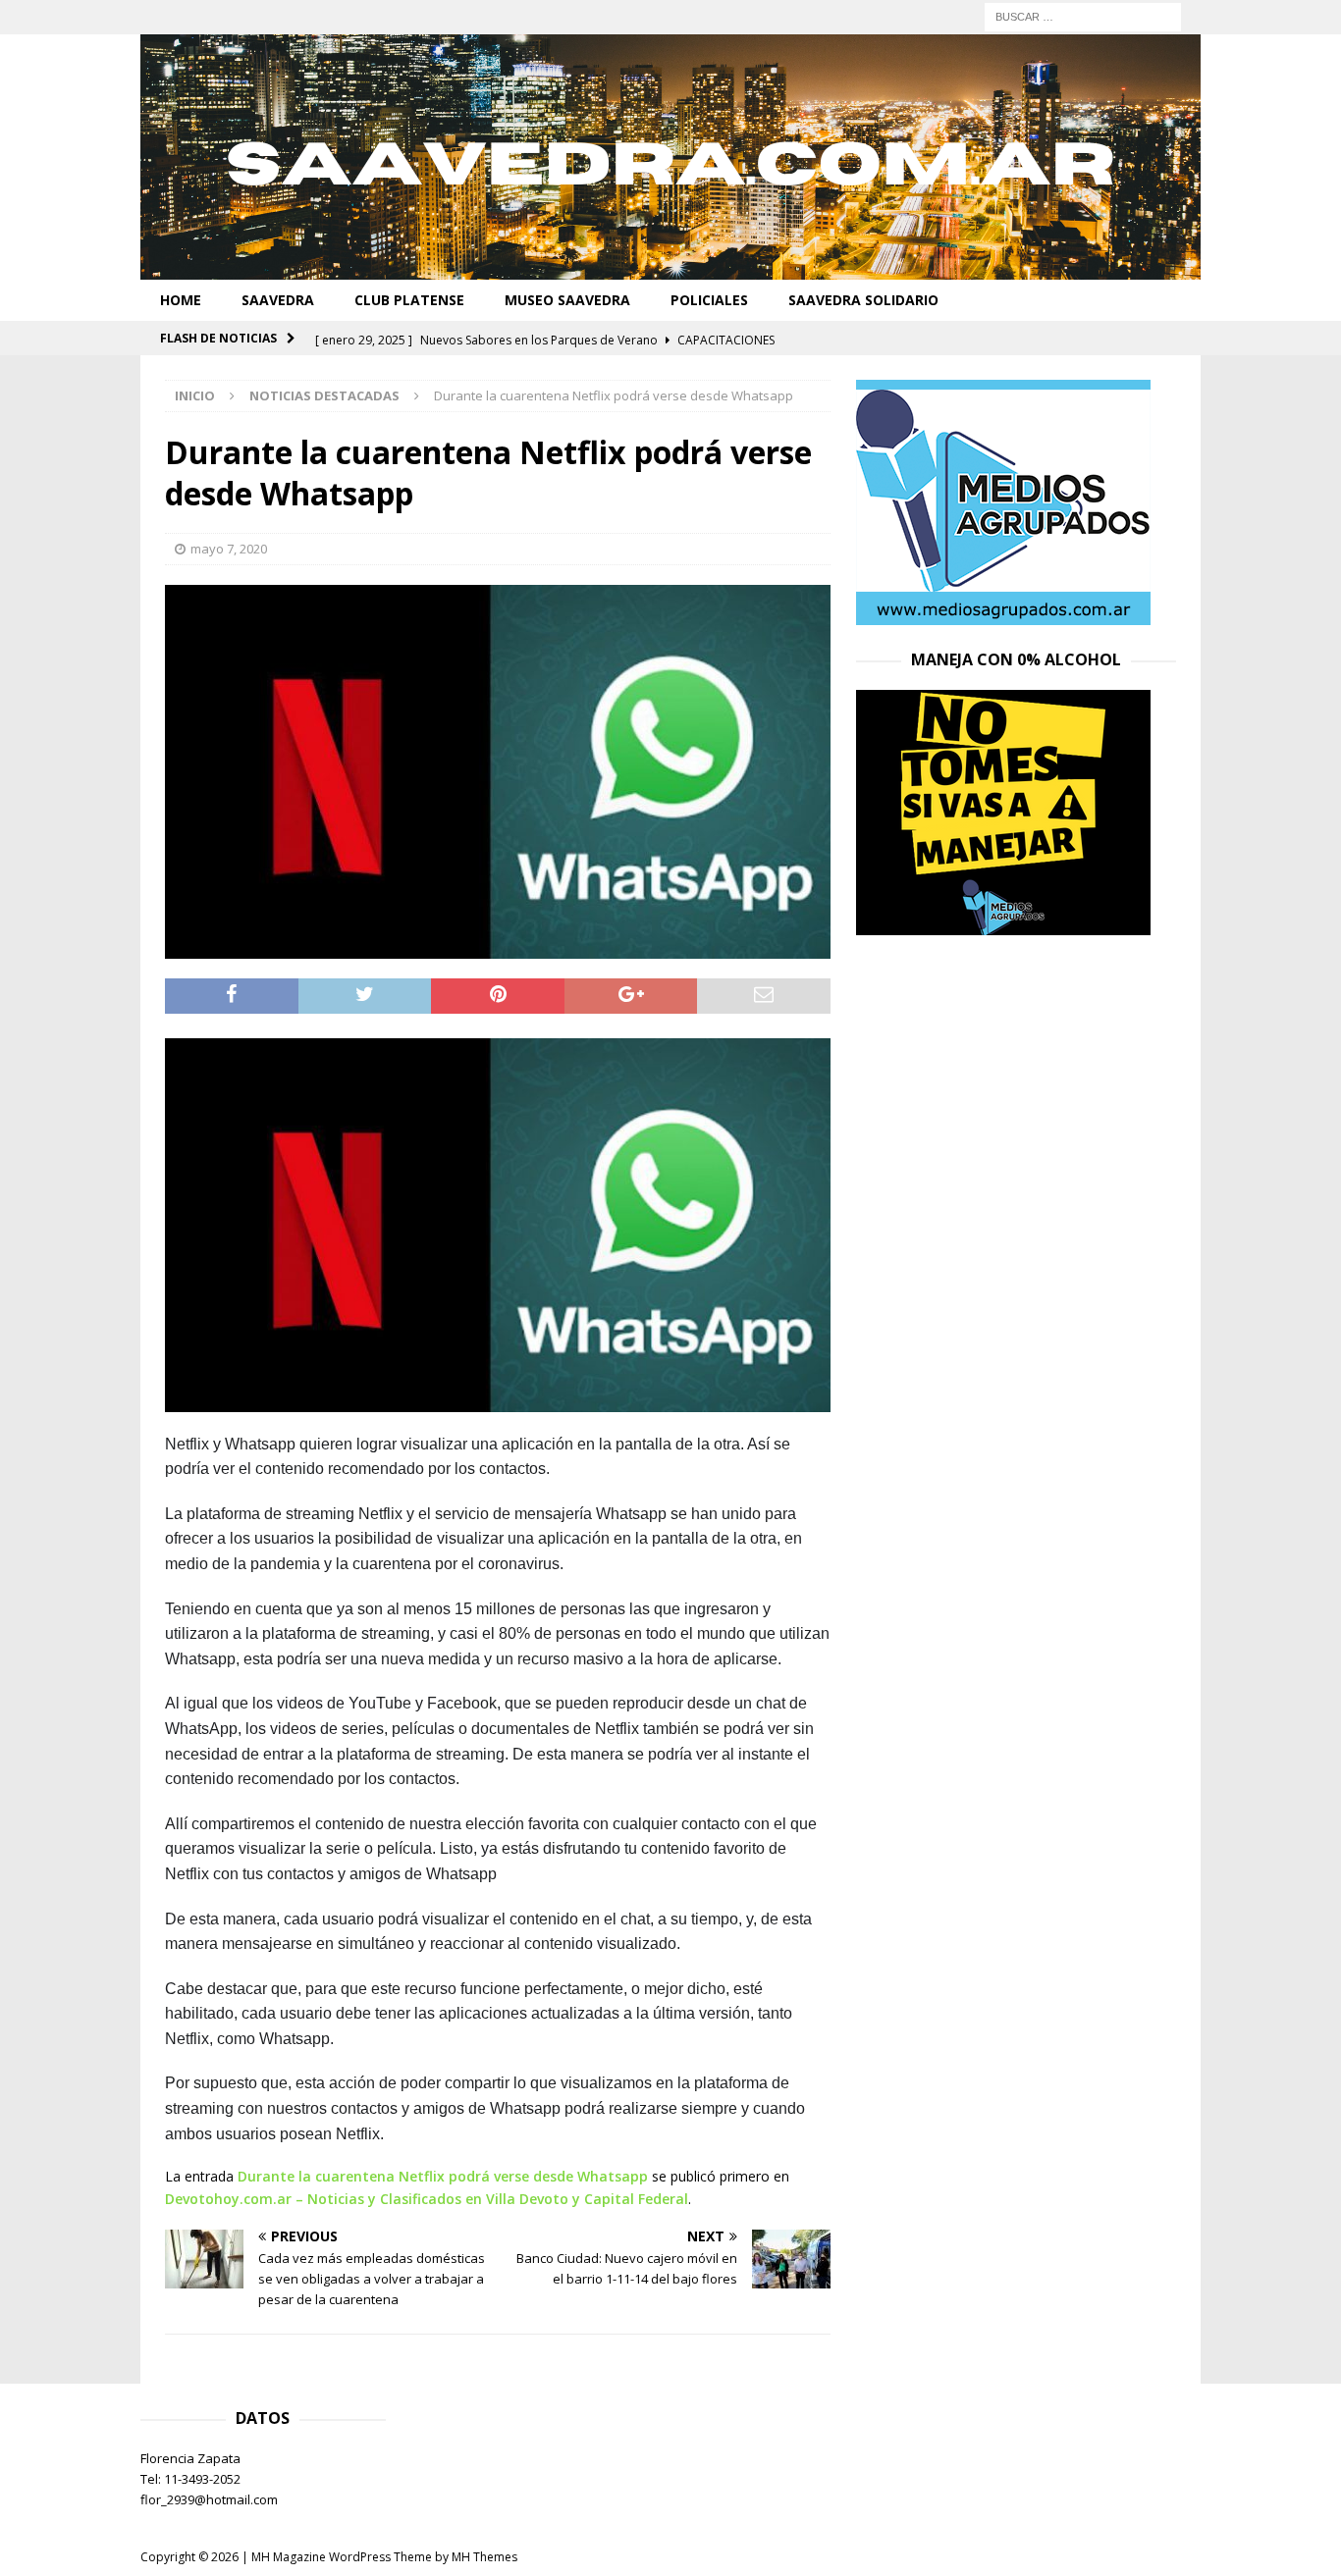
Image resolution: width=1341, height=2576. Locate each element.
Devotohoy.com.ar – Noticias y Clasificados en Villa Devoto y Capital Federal (427, 2199)
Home (181, 300)
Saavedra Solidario (863, 300)
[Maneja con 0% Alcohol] (1003, 924)
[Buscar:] (1083, 15)
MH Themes (484, 2557)
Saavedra (278, 300)
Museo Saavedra (567, 300)
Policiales (709, 300)
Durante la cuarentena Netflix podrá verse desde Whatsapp (443, 2176)
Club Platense (409, 300)
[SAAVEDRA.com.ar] (670, 268)
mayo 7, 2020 (229, 549)
